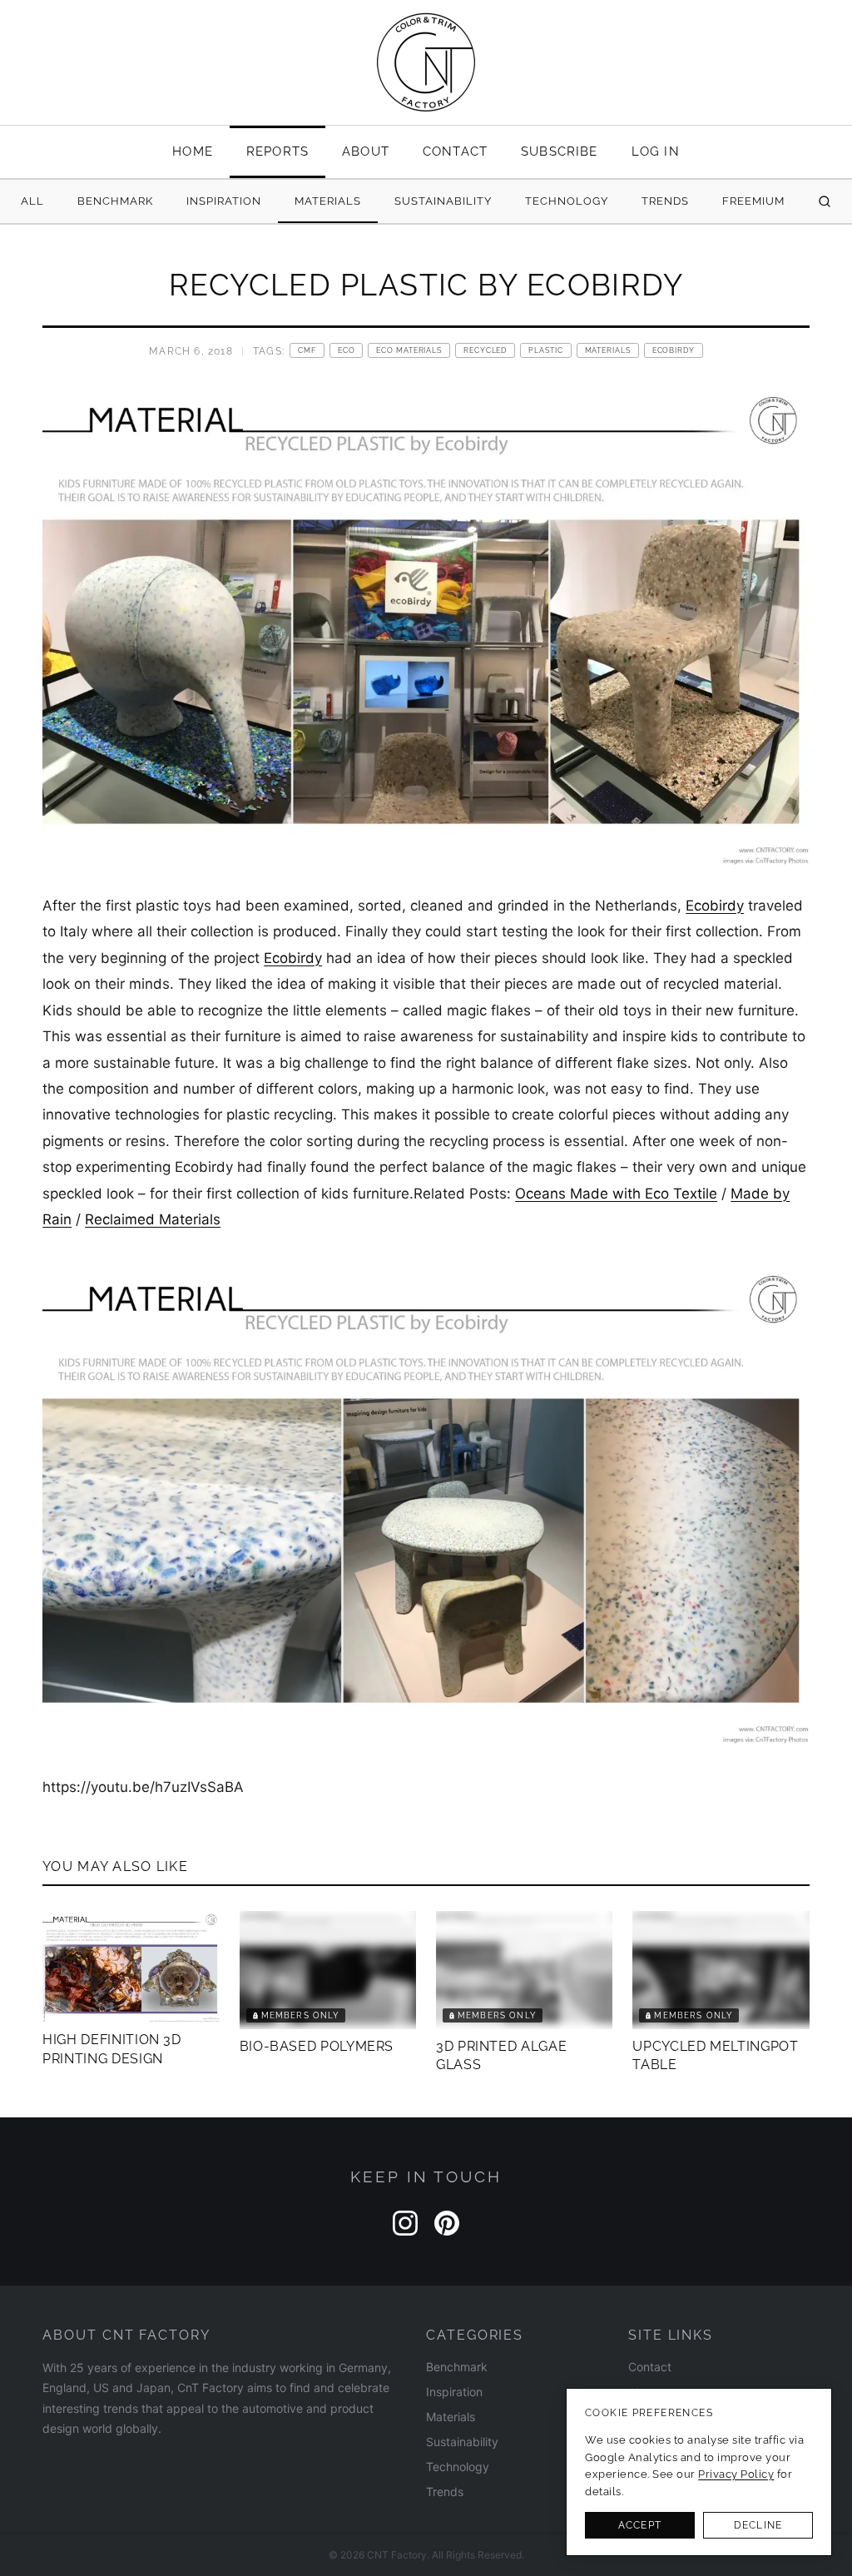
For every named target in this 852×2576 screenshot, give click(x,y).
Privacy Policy (736, 2474)
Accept (640, 2525)
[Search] (825, 202)
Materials (328, 201)
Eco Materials (409, 350)
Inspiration (224, 201)
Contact (455, 151)
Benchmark (115, 201)
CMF (307, 350)
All (32, 201)
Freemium (753, 201)
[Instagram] (405, 2223)
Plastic (545, 350)
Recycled (485, 350)
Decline (758, 2525)
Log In (656, 151)
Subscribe (560, 151)
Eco (347, 350)
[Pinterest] (447, 2223)
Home (193, 151)
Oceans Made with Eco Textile (616, 1194)
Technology (567, 201)
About (366, 151)
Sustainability (443, 201)
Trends (665, 201)
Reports (277, 151)
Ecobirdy (674, 350)
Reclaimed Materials (153, 1219)
